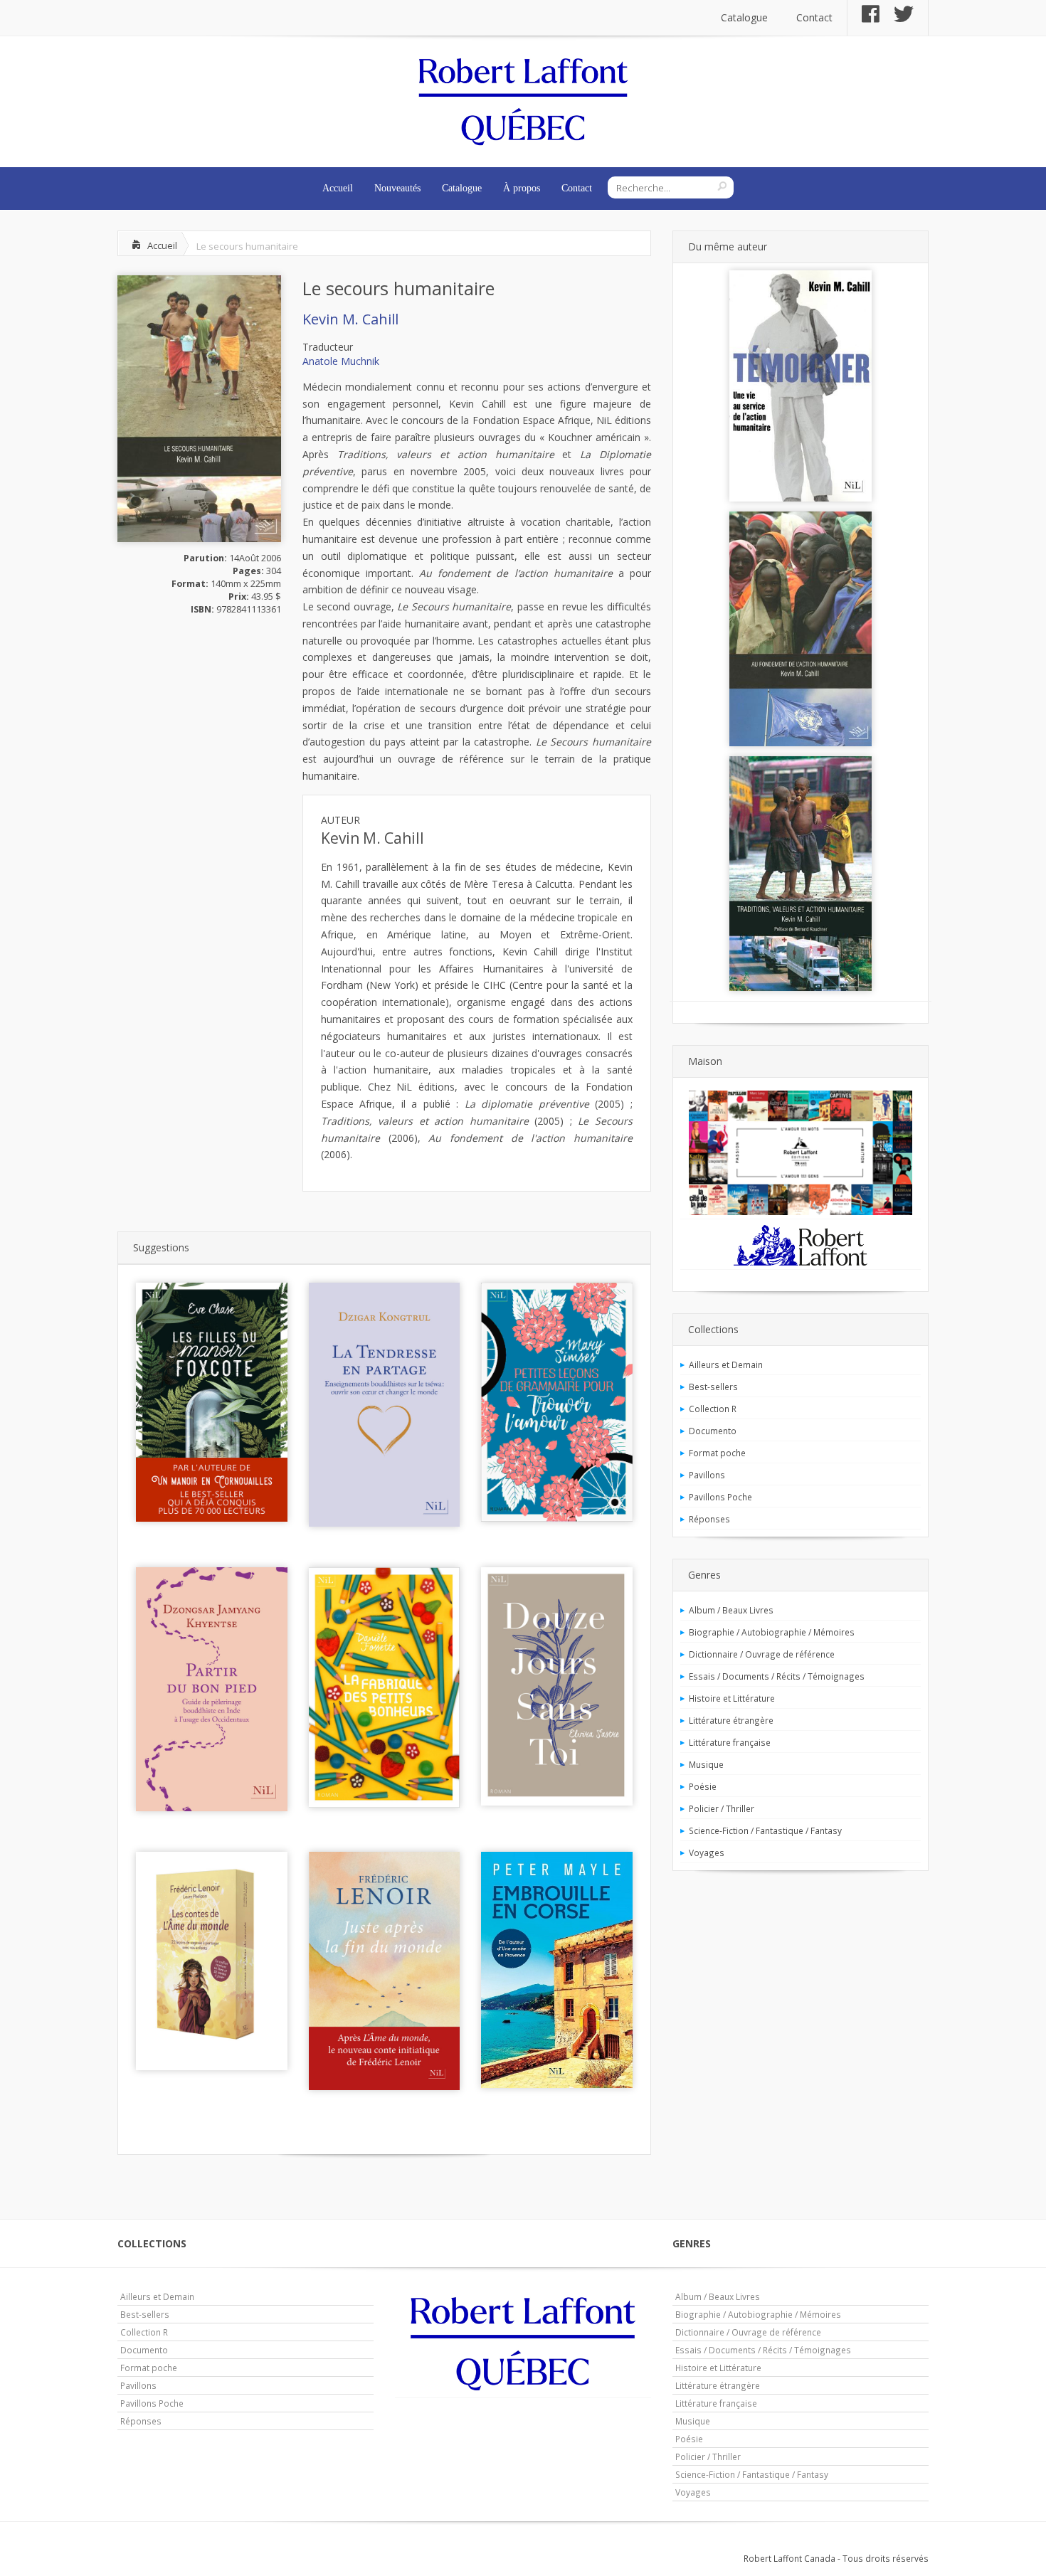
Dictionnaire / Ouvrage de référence (762, 1654)
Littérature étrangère (731, 1720)
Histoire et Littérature (732, 1698)
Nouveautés (397, 188)
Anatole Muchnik (341, 361)
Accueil (338, 188)
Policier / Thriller (722, 1808)
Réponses (709, 1519)
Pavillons (707, 1475)
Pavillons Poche (720, 1497)
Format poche (717, 1453)
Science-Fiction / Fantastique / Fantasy (765, 1830)
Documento (713, 1431)
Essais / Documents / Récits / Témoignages (777, 1676)
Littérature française (730, 1742)
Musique (706, 1764)
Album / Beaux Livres (731, 1610)
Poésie (703, 1786)
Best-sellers (713, 1387)
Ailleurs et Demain (726, 1364)
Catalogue (744, 17)
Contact (814, 17)
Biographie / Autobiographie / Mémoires (772, 1632)
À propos (522, 188)
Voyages (707, 1853)
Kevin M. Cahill (350, 319)
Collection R (713, 1409)
